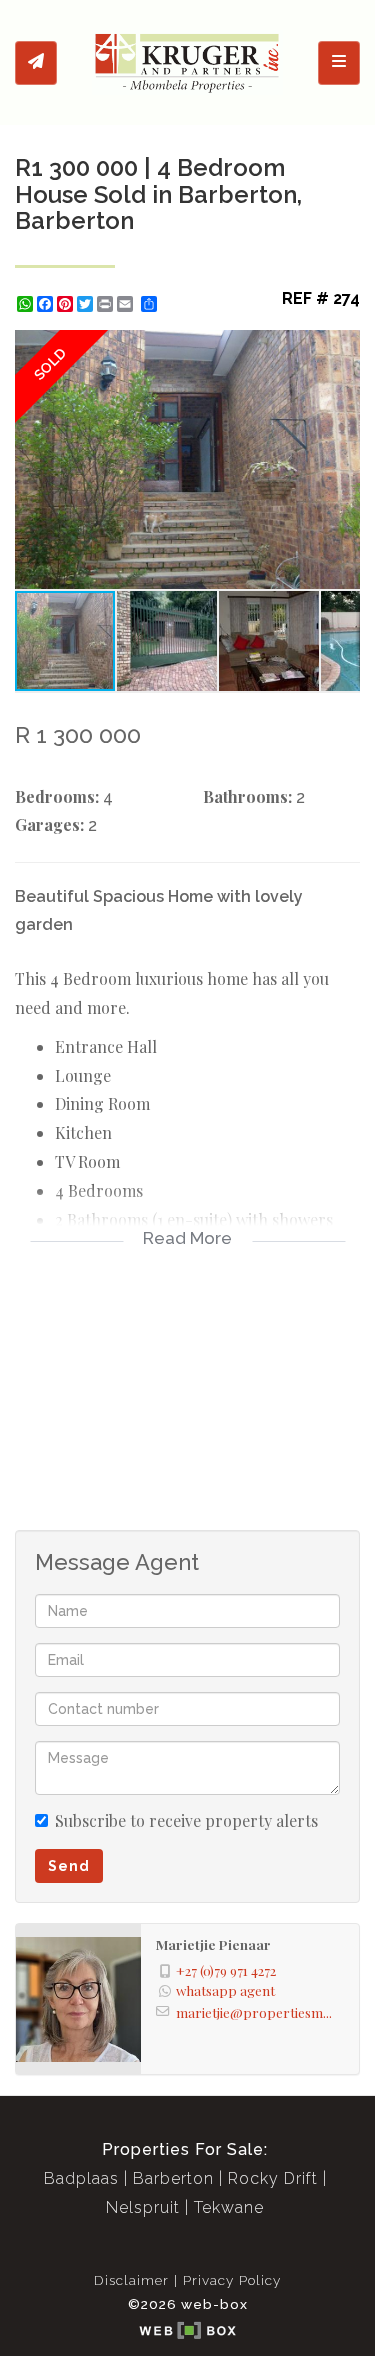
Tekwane (229, 2207)
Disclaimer (131, 2280)
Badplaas (81, 2178)
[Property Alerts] (36, 63)
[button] (342, 348)
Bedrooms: (57, 796)
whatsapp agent (225, 1990)
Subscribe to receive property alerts (186, 1820)
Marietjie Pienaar (213, 1944)
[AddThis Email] (127, 304)
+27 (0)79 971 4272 (226, 1970)
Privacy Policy (232, 2280)
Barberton (173, 2178)
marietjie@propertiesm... (254, 2012)
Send (69, 1866)
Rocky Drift (273, 2178)
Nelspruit (143, 2207)
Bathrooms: (247, 796)
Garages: (49, 824)
